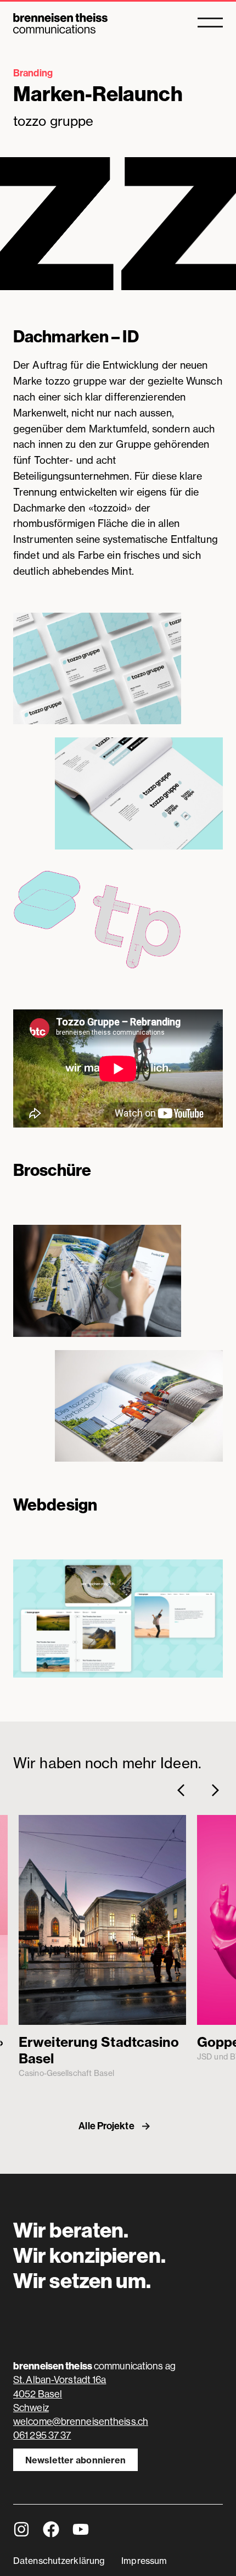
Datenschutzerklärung (59, 2561)
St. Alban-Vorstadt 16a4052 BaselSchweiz (60, 2393)
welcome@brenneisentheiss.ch (81, 2421)
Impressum (144, 2561)
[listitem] (102, 1947)
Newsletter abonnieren (75, 2460)
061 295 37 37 (42, 2435)
